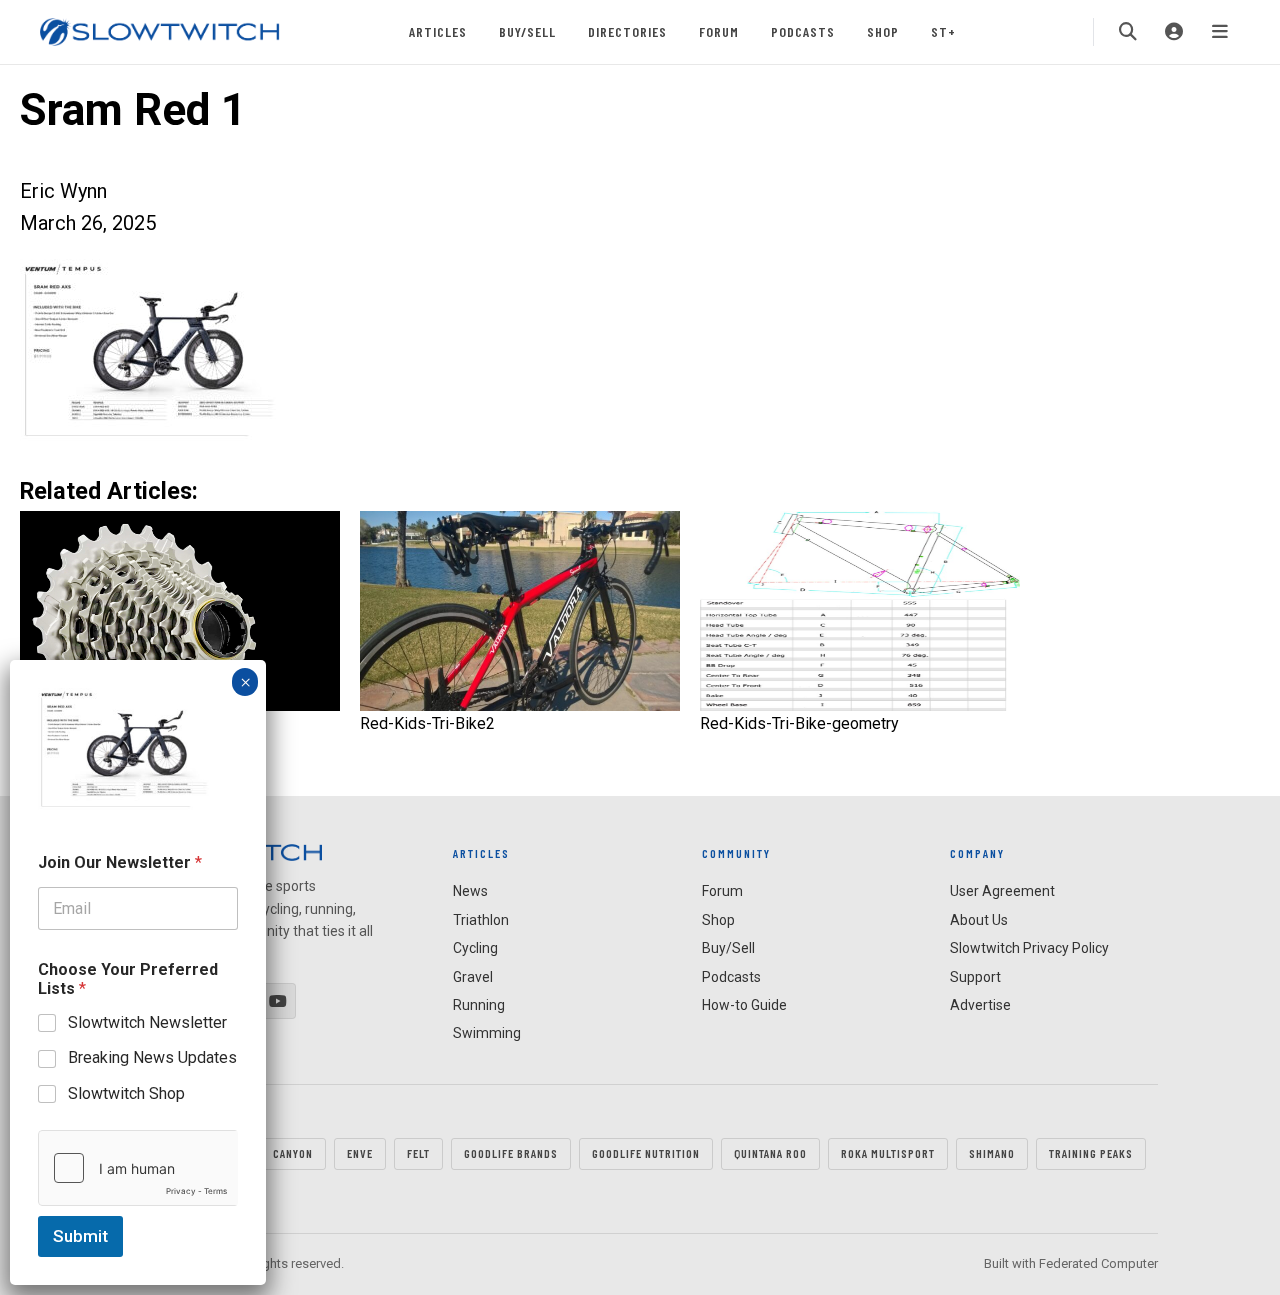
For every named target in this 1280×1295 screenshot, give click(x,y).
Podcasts (803, 31)
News (470, 891)
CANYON (293, 1153)
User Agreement (1002, 891)
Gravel (473, 977)
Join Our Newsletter (120, 862)
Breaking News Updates (152, 1057)
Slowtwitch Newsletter (147, 1022)
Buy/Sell (527, 31)
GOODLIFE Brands (511, 1153)
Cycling (475, 948)
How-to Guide (744, 1005)
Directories (627, 31)
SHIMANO (992, 1153)
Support (975, 977)
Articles (438, 31)
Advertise (980, 1005)
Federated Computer (1098, 1263)
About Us (979, 920)
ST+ (943, 31)
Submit (80, 1236)
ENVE (360, 1153)
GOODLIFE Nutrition (646, 1153)
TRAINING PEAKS (1091, 1153)
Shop (883, 31)
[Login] (1174, 32)
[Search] (1128, 32)
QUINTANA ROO (770, 1153)
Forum (719, 31)
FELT (418, 1153)
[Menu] (1220, 32)
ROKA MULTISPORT (888, 1153)
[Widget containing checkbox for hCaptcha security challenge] (138, 1168)
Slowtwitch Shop (126, 1093)
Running (479, 1005)
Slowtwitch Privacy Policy (1029, 948)
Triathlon (481, 920)
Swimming (487, 1033)
